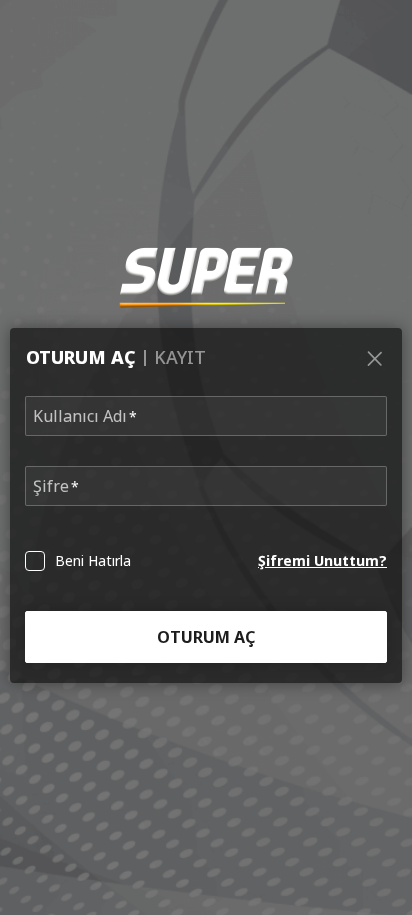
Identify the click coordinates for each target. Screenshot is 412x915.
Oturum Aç (206, 637)
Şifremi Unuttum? (322, 560)
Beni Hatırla (93, 561)
